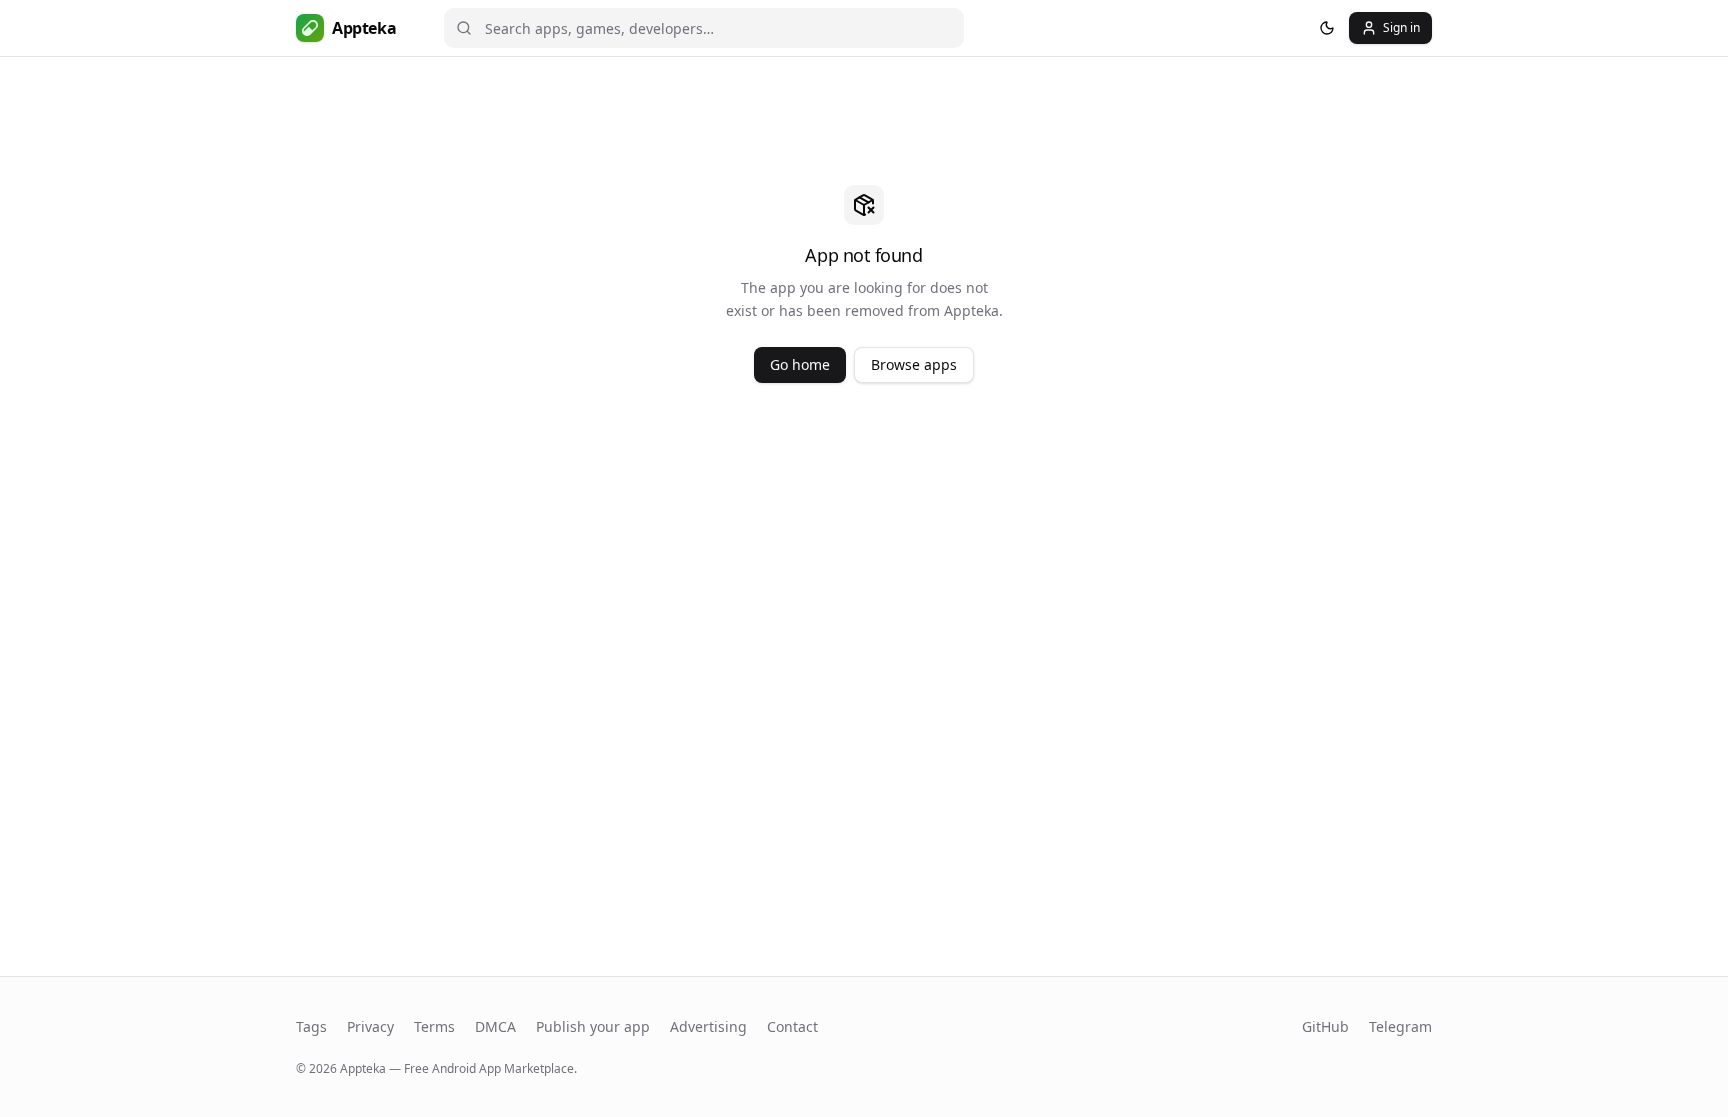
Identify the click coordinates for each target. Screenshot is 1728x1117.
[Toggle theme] (1327, 28)
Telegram (1400, 1026)
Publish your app (593, 1026)
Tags (311, 1026)
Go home (800, 364)
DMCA (495, 1026)
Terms (434, 1026)
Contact (792, 1026)
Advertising (708, 1026)
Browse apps (914, 364)
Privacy (370, 1026)
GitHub (1325, 1026)
